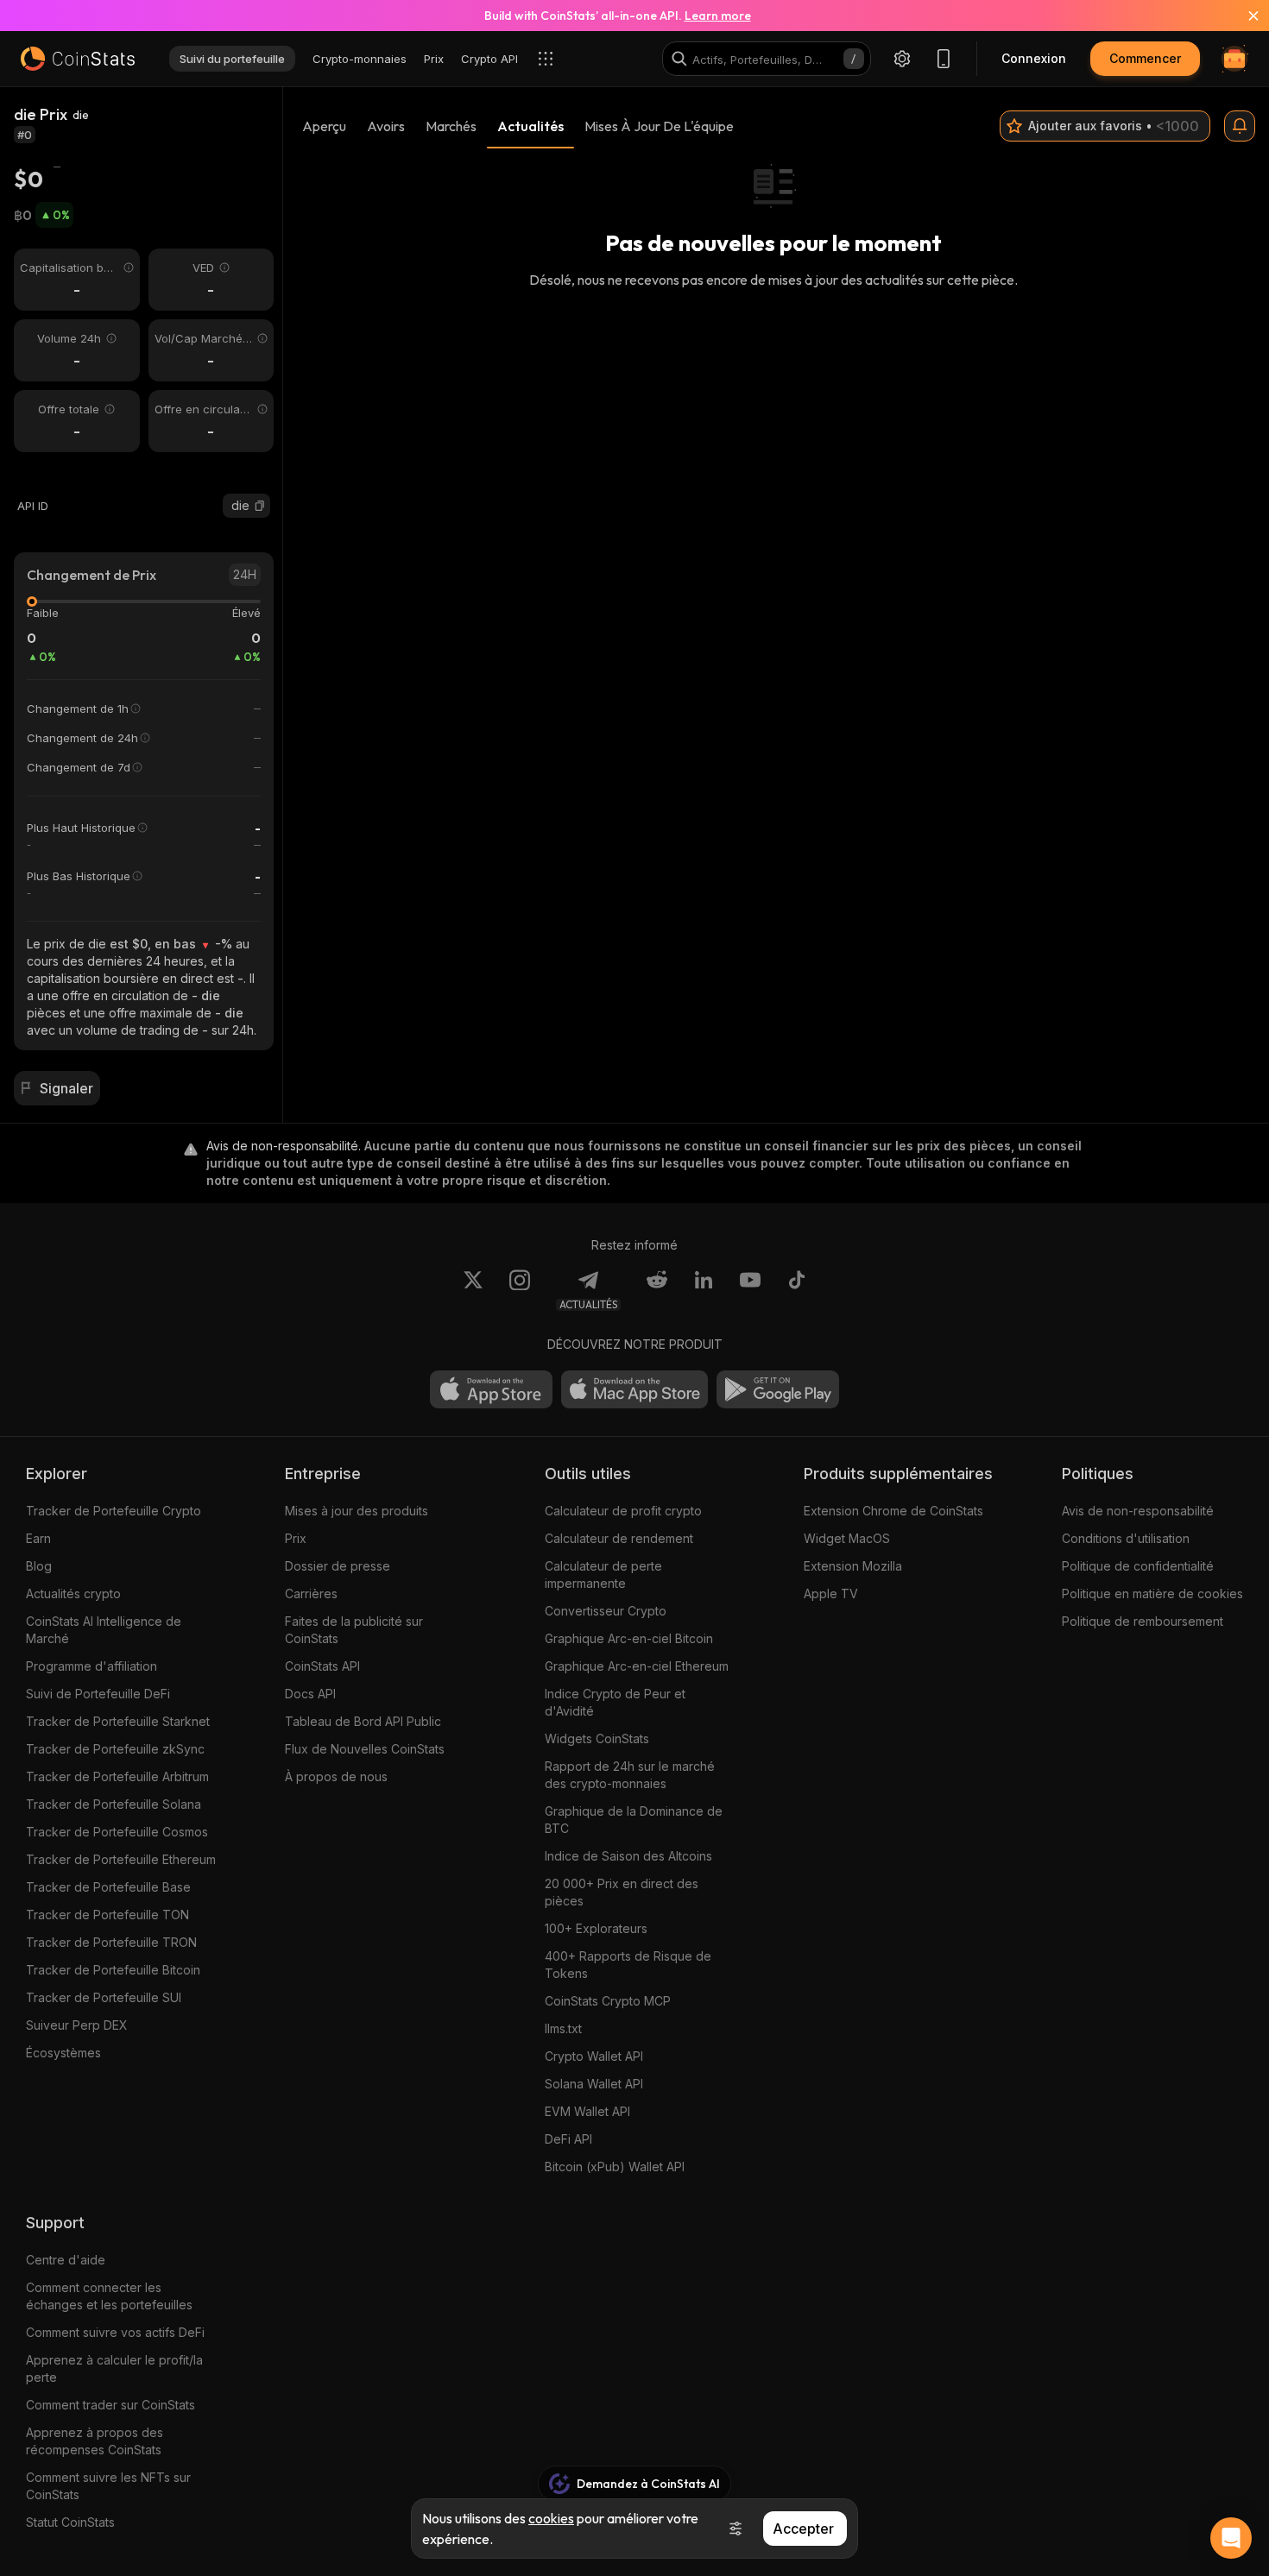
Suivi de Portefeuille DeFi (98, 1694)
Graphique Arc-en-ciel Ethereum (637, 1666)
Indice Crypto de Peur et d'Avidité (615, 1702)
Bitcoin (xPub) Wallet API (615, 2167)
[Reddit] (657, 1290)
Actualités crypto (73, 1593)
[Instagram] (520, 1290)
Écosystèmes (63, 2053)
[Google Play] (778, 1389)
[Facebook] (797, 1290)
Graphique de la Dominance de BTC (634, 1820)
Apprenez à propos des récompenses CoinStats (95, 2441)
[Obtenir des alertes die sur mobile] (1240, 126)
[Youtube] (750, 1290)
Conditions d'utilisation (1126, 1538)
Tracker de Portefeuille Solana (114, 1804)
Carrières (311, 1593)
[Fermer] (1243, 16)
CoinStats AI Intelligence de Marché (104, 1630)
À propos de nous (336, 1776)
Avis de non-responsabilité (1138, 1511)
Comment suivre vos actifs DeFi (115, 2332)
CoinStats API (322, 1666)
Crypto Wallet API (594, 2056)
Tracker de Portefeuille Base (108, 1887)
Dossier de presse (338, 1566)
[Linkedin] (704, 1290)
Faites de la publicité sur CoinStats (354, 1630)
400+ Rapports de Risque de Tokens (628, 1965)
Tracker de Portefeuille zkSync (115, 1749)
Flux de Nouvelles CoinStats (365, 1749)
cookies (551, 2518)
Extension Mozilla (853, 1566)
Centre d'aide (66, 2260)
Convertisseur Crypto (606, 1611)
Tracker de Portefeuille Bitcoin (113, 1970)
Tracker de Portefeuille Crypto (114, 1511)
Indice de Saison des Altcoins (628, 1856)
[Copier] (260, 506)
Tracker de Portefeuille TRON (111, 1942)
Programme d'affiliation (92, 1666)
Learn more (718, 16)
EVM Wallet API (587, 2111)
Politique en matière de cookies (1152, 1593)
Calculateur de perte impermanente (603, 1575)
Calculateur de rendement (619, 1538)
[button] (260, 506)
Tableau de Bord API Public (363, 1721)
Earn (38, 1538)
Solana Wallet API (594, 2084)
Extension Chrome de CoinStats (893, 1511)
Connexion (1034, 58)
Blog (39, 1566)
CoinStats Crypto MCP (608, 2001)
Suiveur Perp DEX (77, 2025)
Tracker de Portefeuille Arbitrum (117, 1776)
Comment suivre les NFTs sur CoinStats (108, 2486)
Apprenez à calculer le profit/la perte (114, 2368)
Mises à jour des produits (357, 1511)
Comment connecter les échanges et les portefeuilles (109, 2296)
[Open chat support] (1231, 2538)
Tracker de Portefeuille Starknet (118, 1721)
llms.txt (563, 2028)
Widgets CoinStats (597, 1738)
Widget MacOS (847, 1538)
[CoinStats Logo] (78, 59)
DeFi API (568, 2139)
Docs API (310, 1694)
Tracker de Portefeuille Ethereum (121, 1859)
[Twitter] (473, 1290)
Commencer (1145, 58)
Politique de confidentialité (1138, 1566)
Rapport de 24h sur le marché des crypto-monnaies (630, 1775)
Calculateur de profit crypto (623, 1511)
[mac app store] (634, 1389)
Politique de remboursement (1143, 1621)
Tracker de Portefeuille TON (107, 1915)
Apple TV (831, 1593)
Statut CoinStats (70, 2522)
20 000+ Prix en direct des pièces (622, 1892)
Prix (296, 1538)
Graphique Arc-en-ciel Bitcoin (629, 1638)
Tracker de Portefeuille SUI (104, 1997)
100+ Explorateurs (596, 1928)
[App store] (491, 1389)
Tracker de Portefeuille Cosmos (117, 1832)
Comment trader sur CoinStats (110, 2405)
